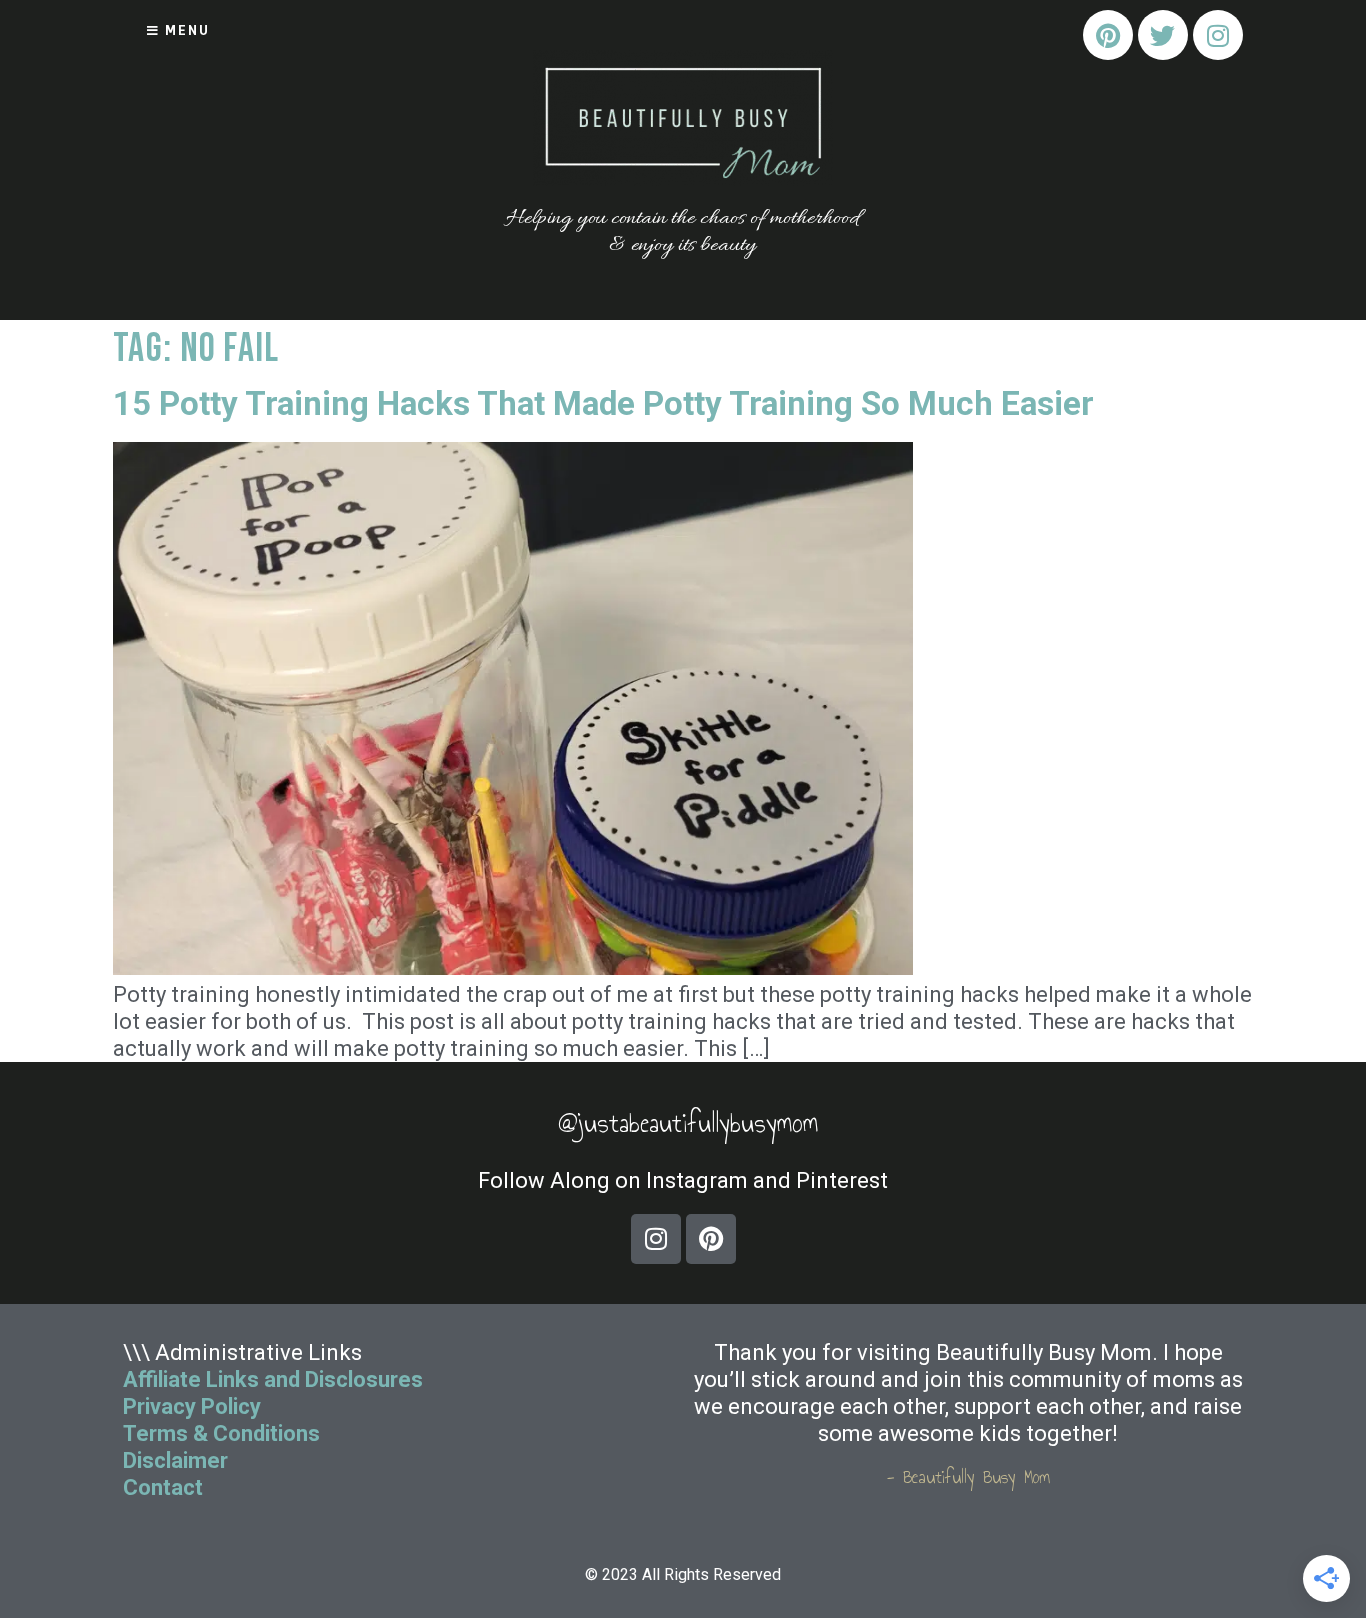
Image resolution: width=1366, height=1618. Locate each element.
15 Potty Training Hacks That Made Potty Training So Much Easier (603, 403)
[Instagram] (1218, 35)
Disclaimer (175, 1460)
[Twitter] (1163, 35)
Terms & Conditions (221, 1433)
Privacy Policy (192, 1406)
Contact (165, 1487)
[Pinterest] (1108, 35)
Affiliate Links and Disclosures (273, 1379)
